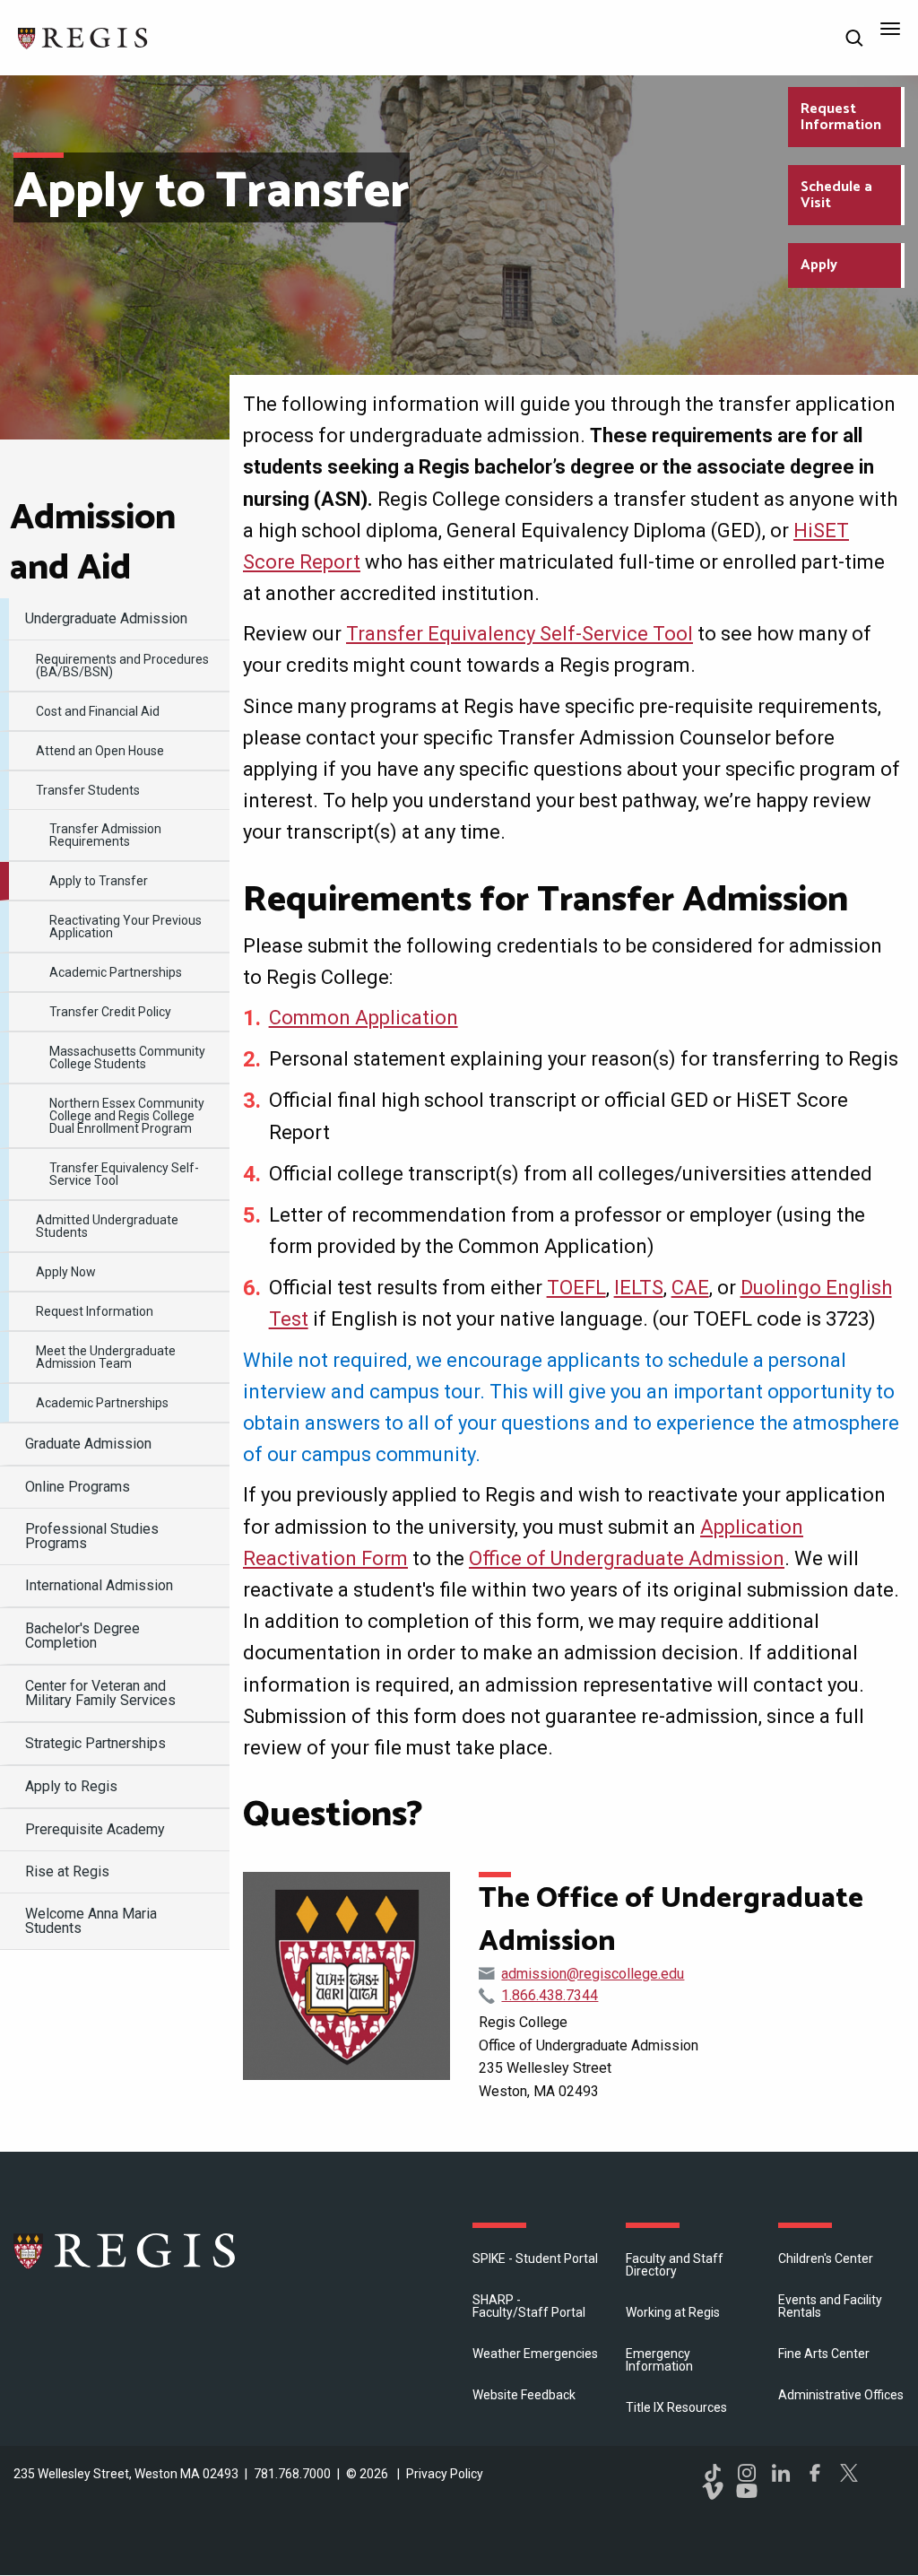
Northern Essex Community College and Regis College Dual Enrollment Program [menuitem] (127, 1116)
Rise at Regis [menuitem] (67, 1871)
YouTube (747, 2491)
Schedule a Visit (836, 195)
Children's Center (826, 2258)
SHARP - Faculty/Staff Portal (529, 2306)
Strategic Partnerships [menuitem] (95, 1743)
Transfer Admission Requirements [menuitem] (105, 835)
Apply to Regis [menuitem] (71, 1786)
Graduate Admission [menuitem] (88, 1444)
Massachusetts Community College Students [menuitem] (127, 1057)
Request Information (841, 117)
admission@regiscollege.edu (593, 1974)
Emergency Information (659, 2360)
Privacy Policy (445, 2474)
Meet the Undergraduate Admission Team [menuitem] (106, 1357)
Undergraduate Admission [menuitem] (106, 618)
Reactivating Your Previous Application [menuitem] (126, 927)
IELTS (639, 1288)
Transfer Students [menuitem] (88, 790)
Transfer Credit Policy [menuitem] (110, 1012)
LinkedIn (781, 2473)
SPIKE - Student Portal (535, 2258)
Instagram (747, 2473)
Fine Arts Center (824, 2354)
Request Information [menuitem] (95, 1311)
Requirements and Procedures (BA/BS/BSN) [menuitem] (122, 666)
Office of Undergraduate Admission (627, 1558)
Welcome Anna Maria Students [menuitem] (91, 1921)
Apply (819, 265)
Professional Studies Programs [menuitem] (92, 1536)
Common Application (364, 1018)
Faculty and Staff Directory (675, 2265)
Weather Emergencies (535, 2354)
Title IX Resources (676, 2407)
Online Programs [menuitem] (78, 1487)
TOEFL (576, 1288)
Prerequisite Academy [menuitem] (95, 1829)
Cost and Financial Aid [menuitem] (98, 711)
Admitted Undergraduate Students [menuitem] (107, 1226)
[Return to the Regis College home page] (83, 36)
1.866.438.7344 (550, 1995)
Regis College (126, 2250)
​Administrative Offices (841, 2395)
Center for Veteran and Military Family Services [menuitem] (100, 1693)
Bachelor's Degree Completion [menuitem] (82, 1636)
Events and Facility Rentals (830, 2306)
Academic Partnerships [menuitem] (116, 972)
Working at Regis (673, 2312)
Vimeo (713, 2491)
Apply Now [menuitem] (66, 1272)
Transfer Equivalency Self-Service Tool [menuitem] (124, 1174)
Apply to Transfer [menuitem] (99, 881)
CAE (690, 1288)
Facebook (815, 2473)
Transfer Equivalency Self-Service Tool (520, 634)
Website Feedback (524, 2395)
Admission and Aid (93, 544)
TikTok (713, 2473)
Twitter (849, 2473)
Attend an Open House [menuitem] (100, 751)
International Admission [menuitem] (99, 1585)
